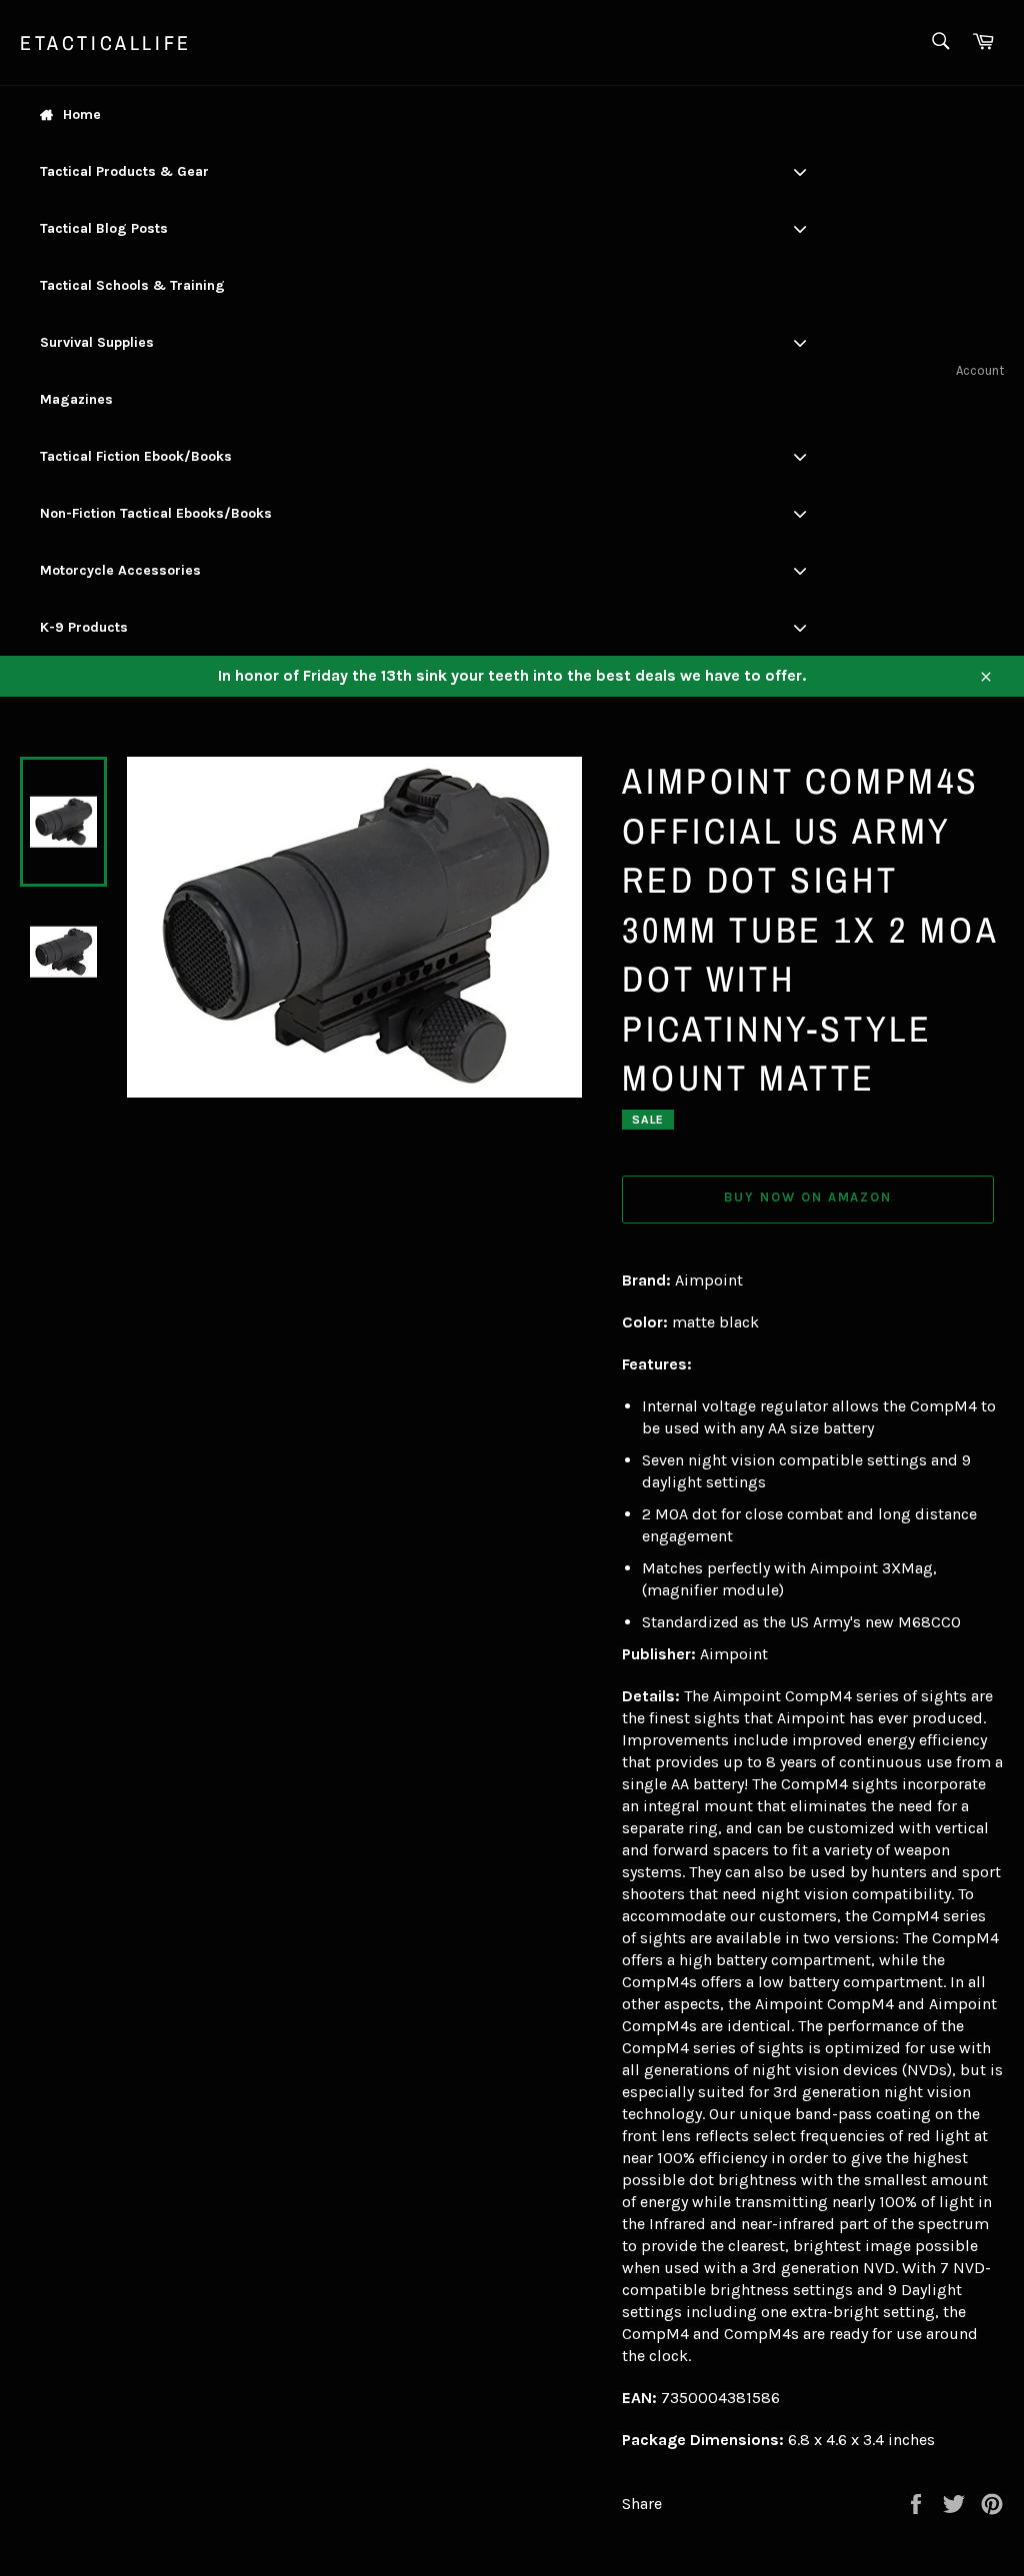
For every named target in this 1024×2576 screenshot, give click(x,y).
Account (980, 370)
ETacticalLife (106, 42)
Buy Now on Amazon (808, 1197)
